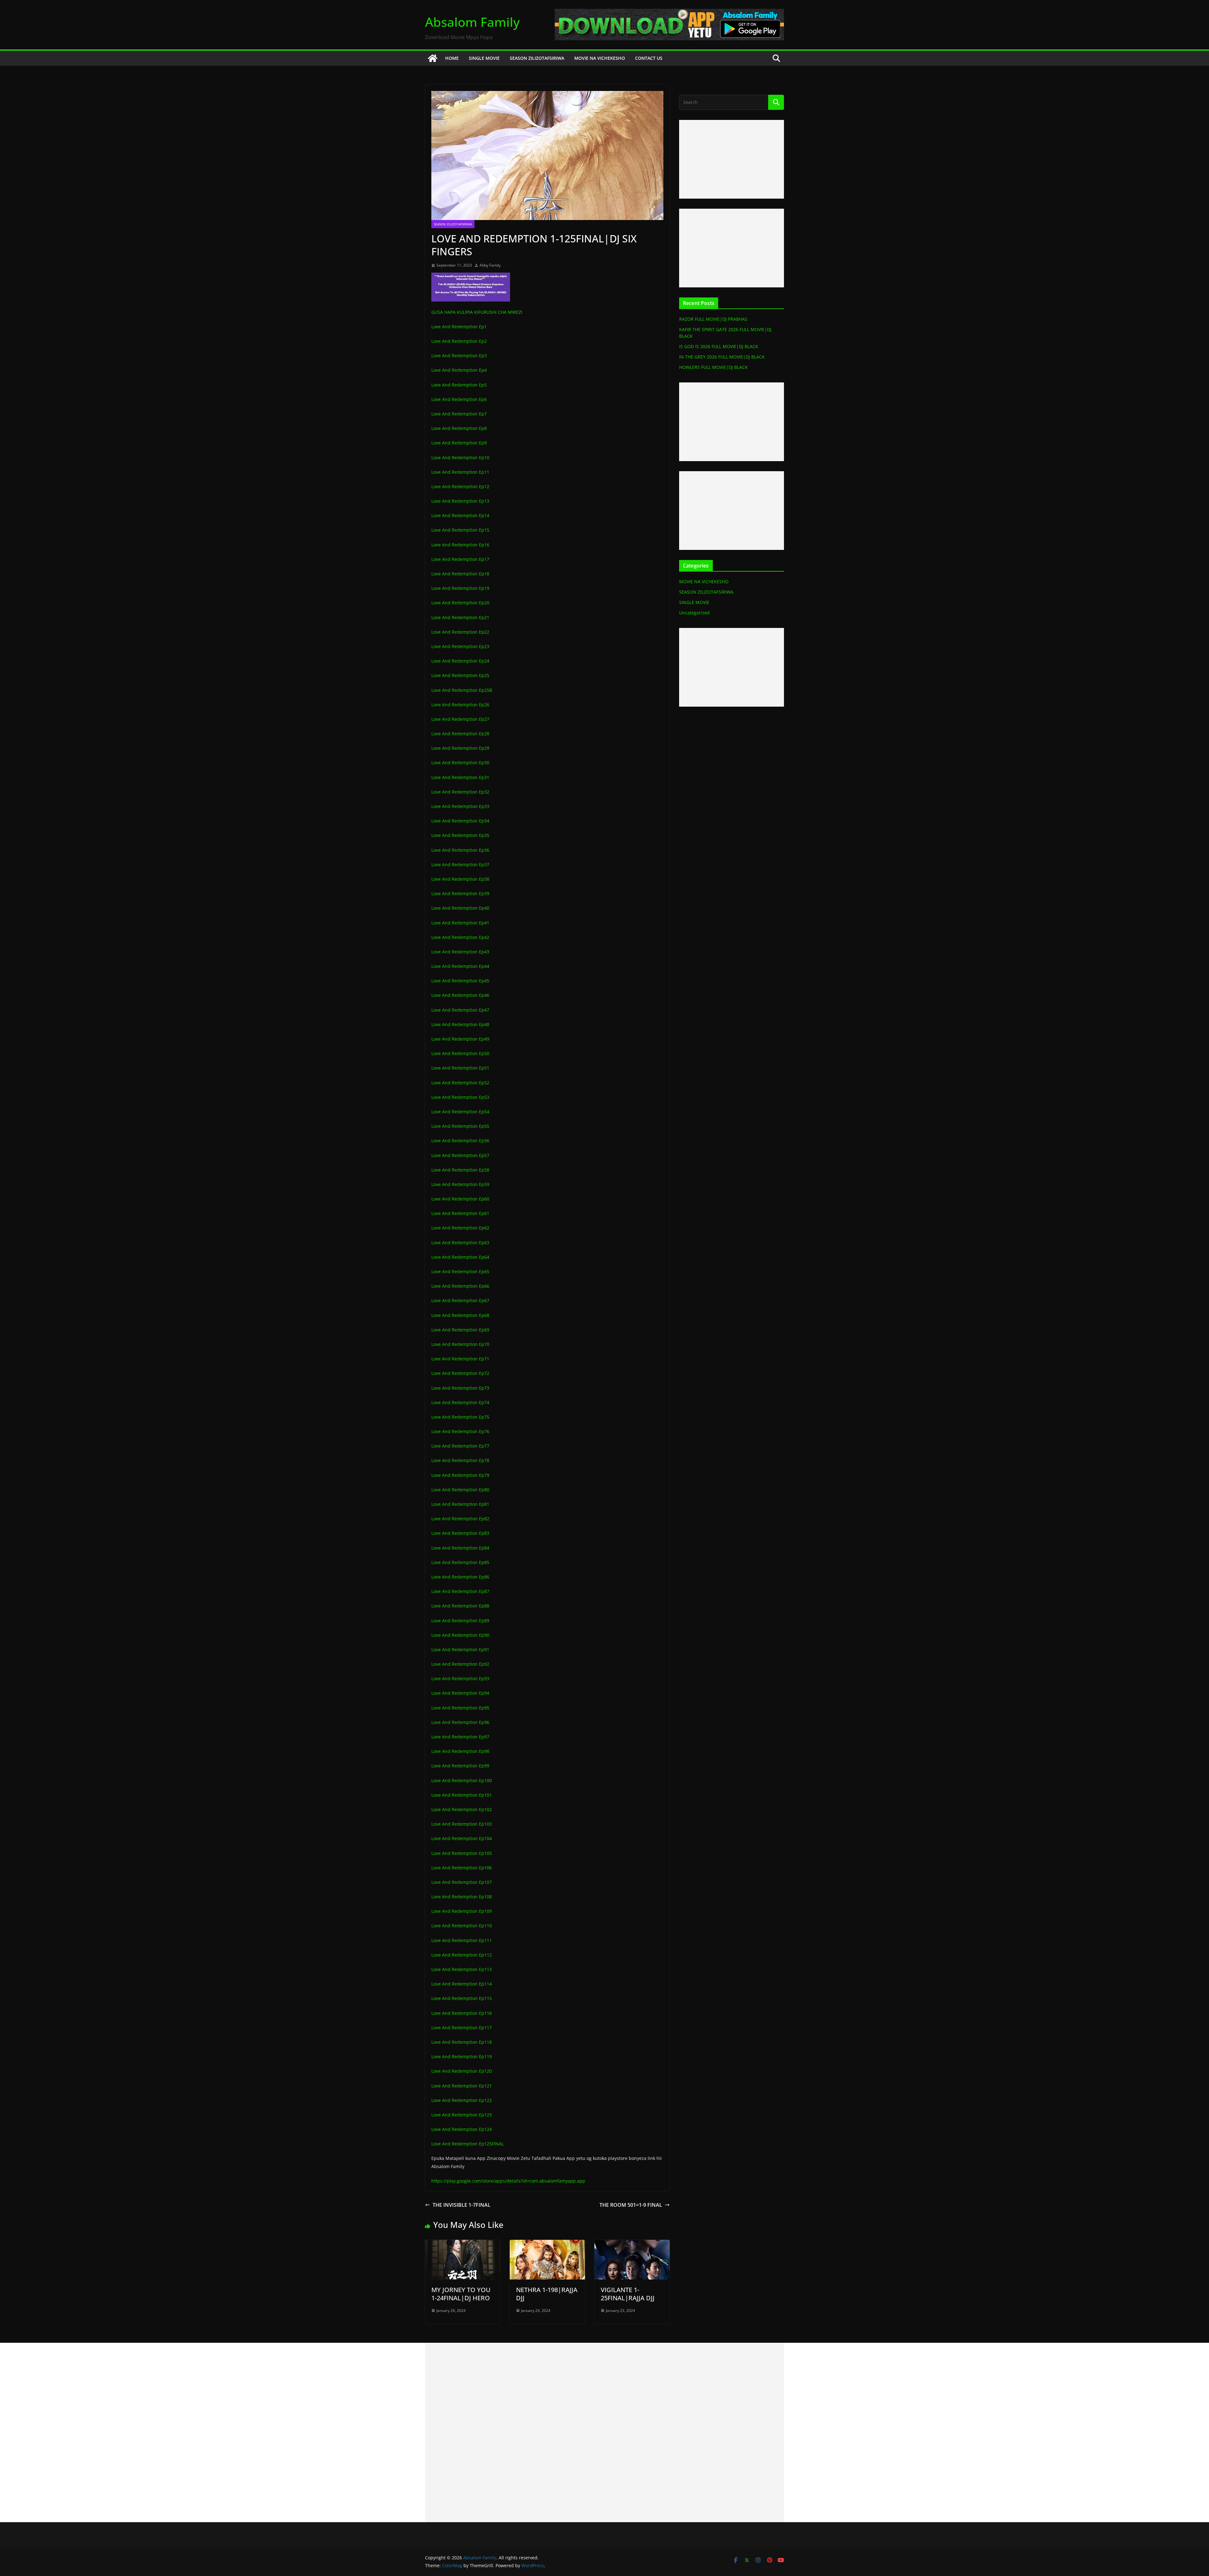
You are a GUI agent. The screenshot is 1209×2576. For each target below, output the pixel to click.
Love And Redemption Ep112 (462, 1955)
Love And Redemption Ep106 (462, 1868)
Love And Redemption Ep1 (459, 327)
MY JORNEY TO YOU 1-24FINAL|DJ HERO (461, 2294)
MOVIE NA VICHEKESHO (600, 58)
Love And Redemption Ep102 (462, 1809)
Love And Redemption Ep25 (460, 675)
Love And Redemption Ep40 (460, 908)
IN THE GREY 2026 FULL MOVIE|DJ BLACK (722, 357)
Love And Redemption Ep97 (460, 1737)
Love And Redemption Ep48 (460, 1024)
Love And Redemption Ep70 (460, 1344)
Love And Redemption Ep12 (460, 486)
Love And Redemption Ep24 (460, 661)
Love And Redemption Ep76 (460, 1431)
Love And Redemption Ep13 (460, 501)
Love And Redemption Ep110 (462, 1926)
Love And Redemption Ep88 (460, 1606)
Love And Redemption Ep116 (462, 2013)
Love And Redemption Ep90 (460, 1635)
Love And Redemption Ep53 (460, 1097)
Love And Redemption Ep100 (462, 1780)
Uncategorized (694, 613)
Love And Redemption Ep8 (459, 428)
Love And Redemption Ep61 (460, 1213)
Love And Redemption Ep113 (462, 1969)
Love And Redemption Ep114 (462, 1984)
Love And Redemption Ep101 (462, 1795)
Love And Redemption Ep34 (460, 821)
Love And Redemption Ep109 (462, 1911)
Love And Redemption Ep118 (462, 2042)
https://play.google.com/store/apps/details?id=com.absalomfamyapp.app (508, 2181)
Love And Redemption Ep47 (460, 1010)
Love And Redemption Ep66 (460, 1286)
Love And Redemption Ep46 (460, 995)
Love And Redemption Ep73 (460, 1388)
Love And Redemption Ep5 (459, 385)
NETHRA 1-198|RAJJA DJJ (547, 2294)
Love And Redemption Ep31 (460, 777)
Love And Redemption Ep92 (460, 1664)
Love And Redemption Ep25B (462, 690)
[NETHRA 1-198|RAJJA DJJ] (547, 2244)
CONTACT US (649, 58)
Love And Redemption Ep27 (460, 719)
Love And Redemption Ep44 (460, 966)
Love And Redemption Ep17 (460, 559)
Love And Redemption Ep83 (460, 1533)
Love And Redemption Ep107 (462, 1882)
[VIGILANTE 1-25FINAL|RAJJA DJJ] (632, 2244)
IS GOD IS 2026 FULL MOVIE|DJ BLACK (719, 346)
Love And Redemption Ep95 (460, 1708)
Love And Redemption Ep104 (462, 1838)
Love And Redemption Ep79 (460, 1475)
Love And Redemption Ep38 (460, 879)
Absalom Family (472, 22)
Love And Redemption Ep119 (462, 2056)
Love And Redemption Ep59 (460, 1184)
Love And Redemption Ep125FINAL (468, 2144)
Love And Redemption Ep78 (460, 1460)
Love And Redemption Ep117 (462, 2028)
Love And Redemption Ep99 (460, 1766)
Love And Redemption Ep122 (462, 2100)
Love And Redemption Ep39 (460, 893)
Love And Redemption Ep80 (460, 1490)
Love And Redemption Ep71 (460, 1359)
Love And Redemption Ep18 (460, 574)
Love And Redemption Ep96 (460, 1722)
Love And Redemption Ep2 (459, 341)
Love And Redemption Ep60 (460, 1199)
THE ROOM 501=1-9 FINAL (631, 2205)
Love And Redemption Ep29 (460, 748)
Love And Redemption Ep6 (459, 399)
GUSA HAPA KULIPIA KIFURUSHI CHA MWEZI (477, 312)
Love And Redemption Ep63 (460, 1243)
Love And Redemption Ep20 (460, 603)
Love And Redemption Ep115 (462, 1998)
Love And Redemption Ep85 (460, 1562)
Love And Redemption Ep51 (460, 1068)
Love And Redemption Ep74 (460, 1402)
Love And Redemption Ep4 (459, 370)
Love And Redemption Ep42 (460, 937)
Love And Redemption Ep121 (462, 2086)
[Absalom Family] (433, 58)
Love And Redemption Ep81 (460, 1504)
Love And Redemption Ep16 (460, 545)
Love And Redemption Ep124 (462, 2129)
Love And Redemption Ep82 (460, 1519)
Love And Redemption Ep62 (460, 1228)
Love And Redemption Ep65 (460, 1271)
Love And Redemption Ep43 (460, 952)
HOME (452, 58)
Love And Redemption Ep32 (460, 792)
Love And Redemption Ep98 (460, 1751)
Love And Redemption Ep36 (460, 850)
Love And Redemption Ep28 (460, 734)
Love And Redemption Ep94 (460, 1693)
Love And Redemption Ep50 (460, 1053)
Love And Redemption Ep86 (460, 1577)
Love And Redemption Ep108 (462, 1897)
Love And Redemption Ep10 (460, 458)
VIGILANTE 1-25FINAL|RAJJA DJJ (628, 2294)
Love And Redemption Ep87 (460, 1591)
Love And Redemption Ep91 (460, 1650)
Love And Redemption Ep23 (460, 646)
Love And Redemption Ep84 (460, 1548)
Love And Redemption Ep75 (460, 1417)
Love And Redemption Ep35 (460, 835)
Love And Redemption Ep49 (460, 1039)
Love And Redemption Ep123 (462, 2115)
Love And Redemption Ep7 (459, 414)
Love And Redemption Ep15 (460, 530)
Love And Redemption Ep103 (462, 1824)
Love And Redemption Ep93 (460, 1678)
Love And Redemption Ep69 (460, 1330)
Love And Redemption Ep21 (460, 617)
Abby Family (490, 265)
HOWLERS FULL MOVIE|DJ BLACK (713, 367)
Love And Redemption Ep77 (460, 1446)
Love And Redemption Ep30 (460, 763)
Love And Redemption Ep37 (460, 864)
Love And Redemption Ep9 (459, 443)
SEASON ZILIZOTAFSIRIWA (537, 58)
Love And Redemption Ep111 (462, 1940)
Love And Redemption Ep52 (460, 1083)
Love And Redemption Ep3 (459, 356)
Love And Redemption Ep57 (460, 1155)
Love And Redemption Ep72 (460, 1373)
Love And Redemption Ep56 (460, 1141)
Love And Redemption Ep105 (462, 1853)
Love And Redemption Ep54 (460, 1112)
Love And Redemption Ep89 (460, 1621)
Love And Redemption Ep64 (460, 1257)
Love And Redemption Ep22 (460, 632)
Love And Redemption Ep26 (460, 705)
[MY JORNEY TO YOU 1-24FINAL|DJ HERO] (463, 2244)
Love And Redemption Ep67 (460, 1300)
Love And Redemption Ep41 (460, 923)
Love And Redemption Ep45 (460, 981)
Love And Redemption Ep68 (460, 1315)
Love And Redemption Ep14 (460, 515)
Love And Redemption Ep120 (462, 2071)
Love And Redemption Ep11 (460, 472)
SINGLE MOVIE (484, 58)
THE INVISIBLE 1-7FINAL (462, 2205)
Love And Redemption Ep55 (460, 1126)
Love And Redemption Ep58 (460, 1170)
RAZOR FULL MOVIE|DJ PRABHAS (713, 319)
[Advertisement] (732, 159)
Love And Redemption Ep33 (460, 806)
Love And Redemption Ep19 (460, 588)
